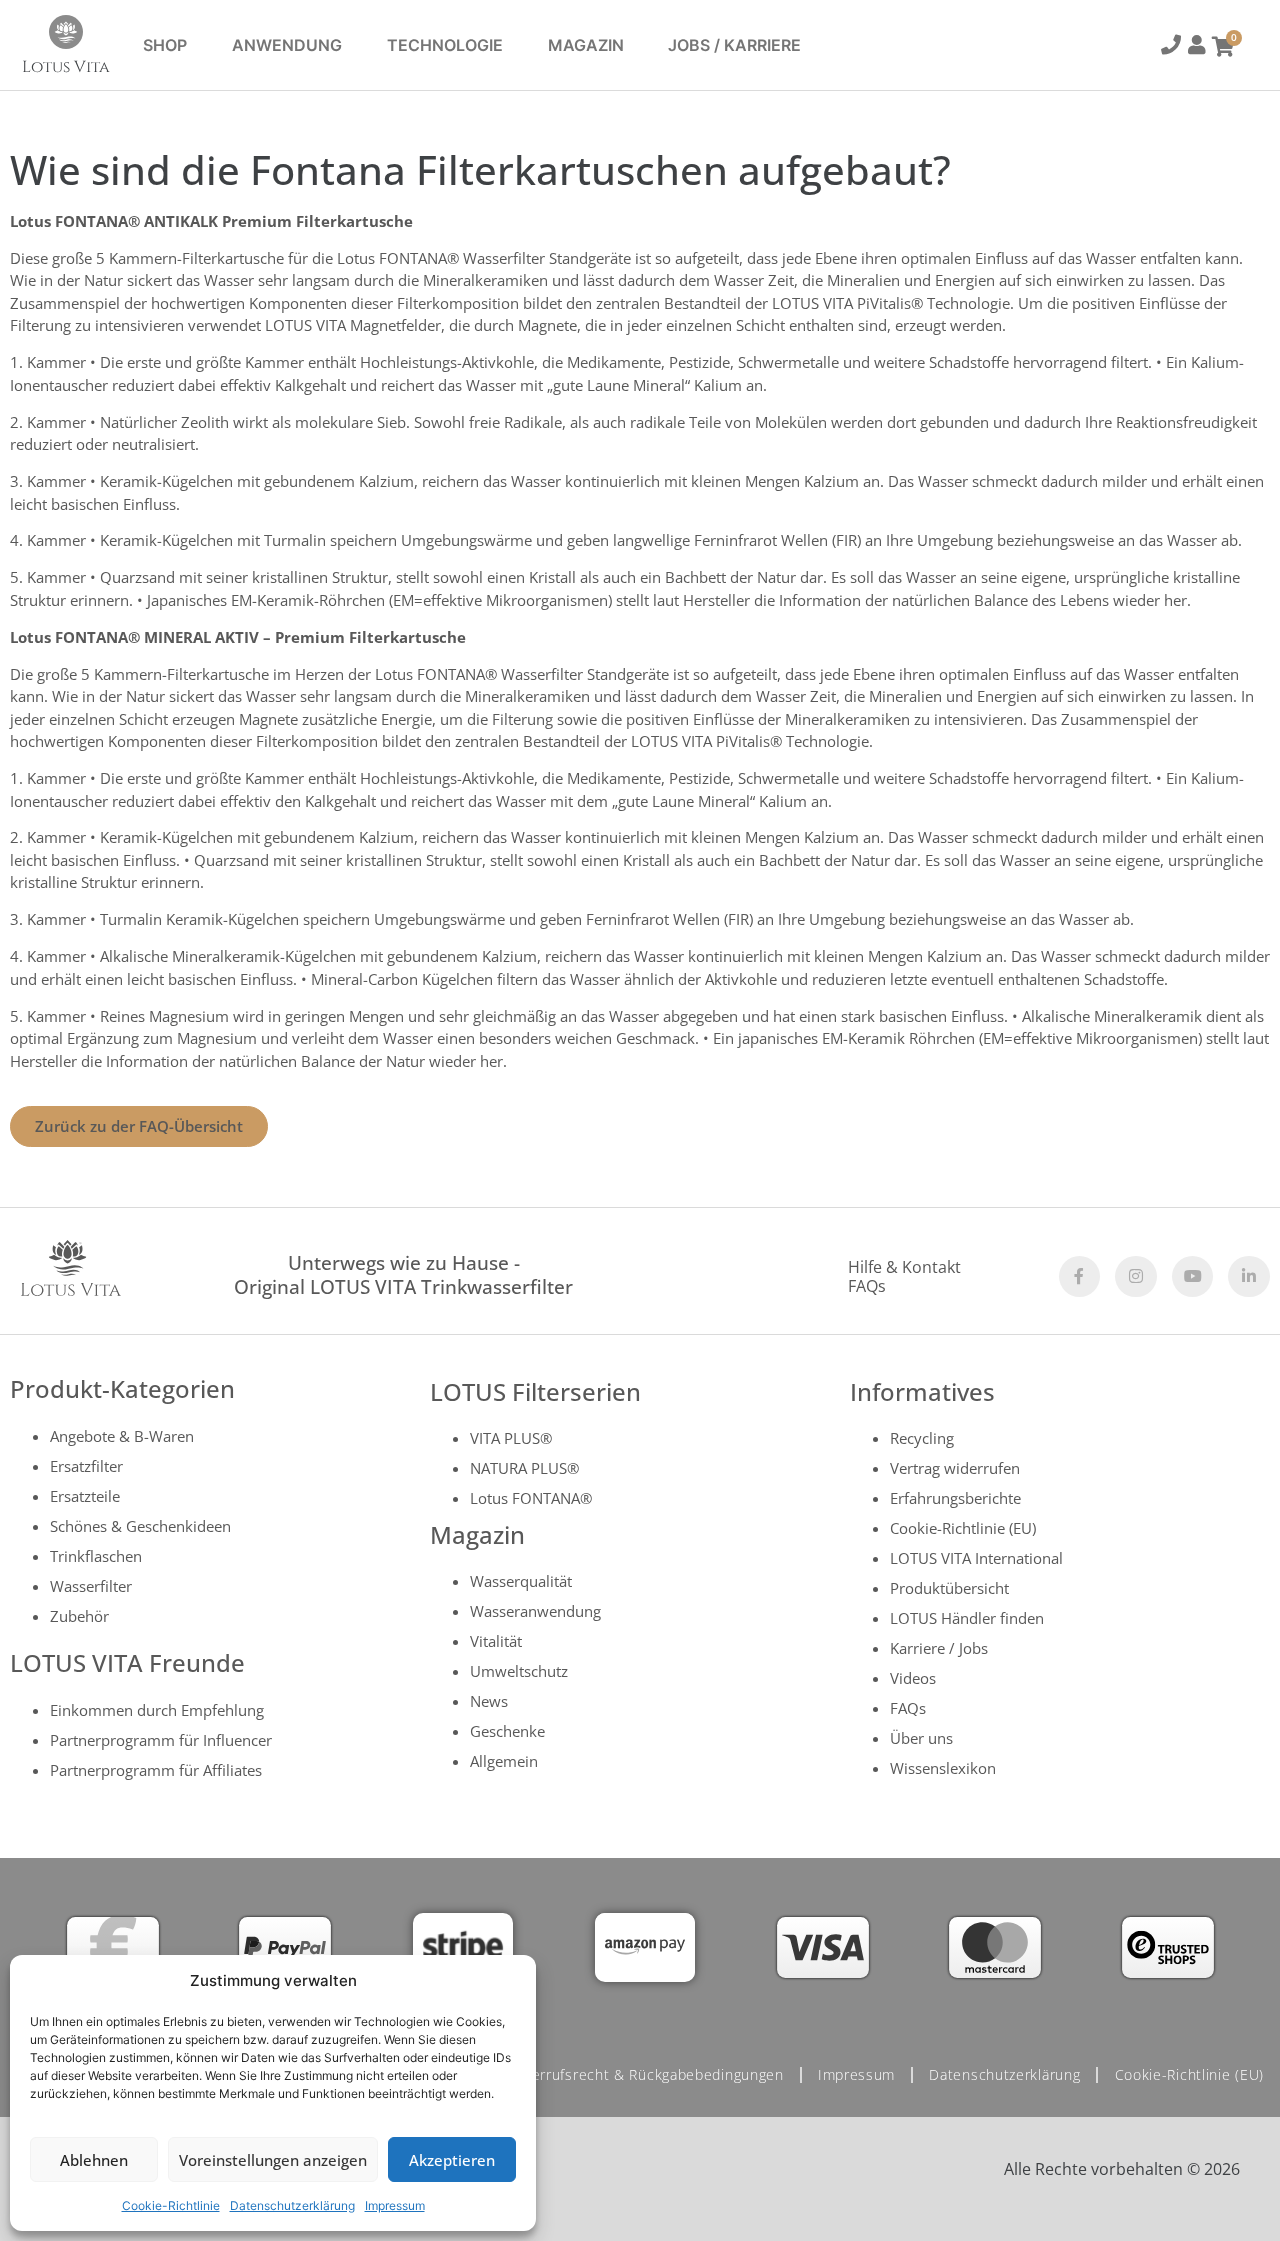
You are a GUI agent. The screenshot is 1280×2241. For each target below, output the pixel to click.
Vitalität (496, 1641)
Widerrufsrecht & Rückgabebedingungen (645, 2074)
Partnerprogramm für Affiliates (156, 1770)
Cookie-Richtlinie (171, 2205)
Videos (913, 1678)
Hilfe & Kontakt (904, 1267)
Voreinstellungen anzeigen (273, 2160)
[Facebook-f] (1080, 1277)
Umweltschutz (519, 1671)
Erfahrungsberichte (955, 1498)
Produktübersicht (949, 1588)
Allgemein (504, 1761)
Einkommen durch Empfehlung (157, 1710)
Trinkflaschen (96, 1556)
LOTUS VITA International (976, 1558)
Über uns (921, 1738)
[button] (1169, 48)
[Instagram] (1136, 1277)
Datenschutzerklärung (292, 2205)
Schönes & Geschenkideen (140, 1526)
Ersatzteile (85, 1496)
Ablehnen (94, 2160)
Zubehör (79, 1616)
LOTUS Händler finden (967, 1618)
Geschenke (507, 1731)
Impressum (395, 2205)
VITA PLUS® (511, 1438)
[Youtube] (1193, 1277)
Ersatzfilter (86, 1466)
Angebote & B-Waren (122, 1436)
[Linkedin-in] (1249, 1277)
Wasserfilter (91, 1586)
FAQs (867, 1286)
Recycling (922, 1438)
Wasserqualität (521, 1581)
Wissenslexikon (943, 1768)
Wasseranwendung (535, 1611)
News (489, 1701)
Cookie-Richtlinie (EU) (963, 1528)
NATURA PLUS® (524, 1468)
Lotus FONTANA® (531, 1498)
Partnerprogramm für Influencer (161, 1740)
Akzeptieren (452, 2160)
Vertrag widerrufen (955, 1468)
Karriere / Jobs (939, 1648)
